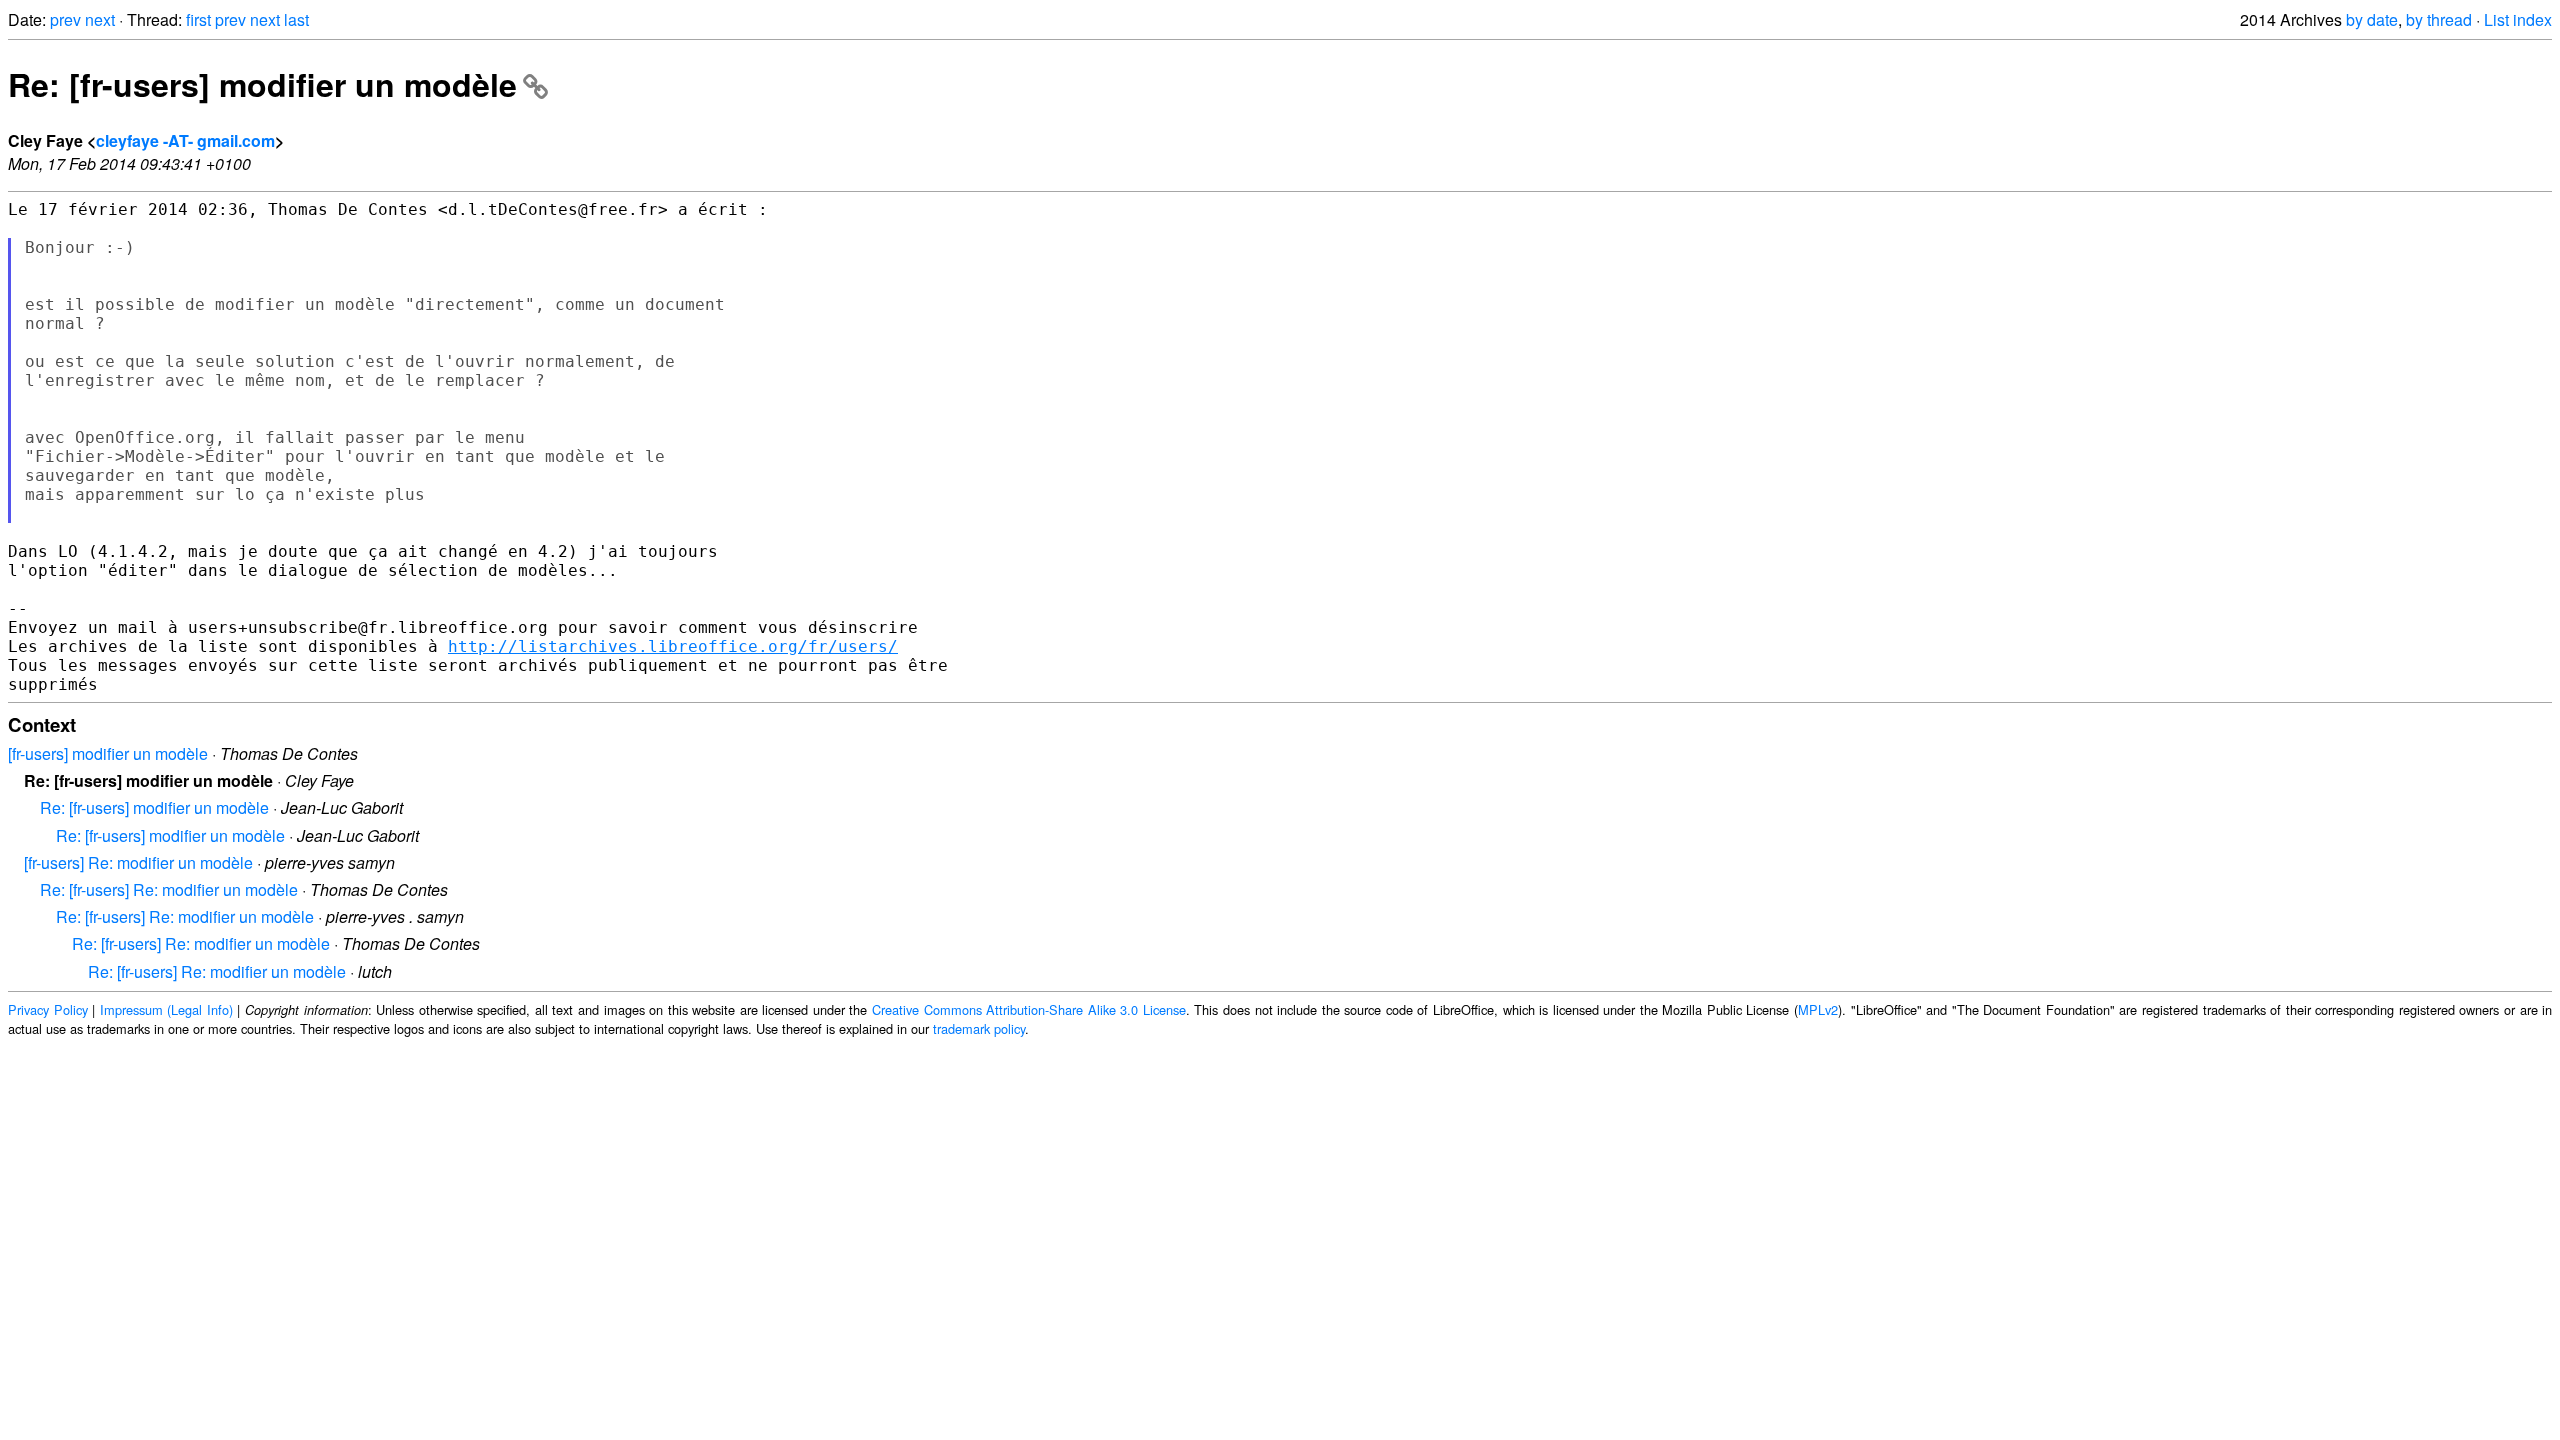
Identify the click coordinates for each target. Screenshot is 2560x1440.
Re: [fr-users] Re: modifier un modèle (169, 889)
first (198, 19)
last (296, 19)
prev (65, 19)
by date (2372, 19)
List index (2518, 19)
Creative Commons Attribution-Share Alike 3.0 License (1029, 1009)
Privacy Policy (48, 1009)
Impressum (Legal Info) (166, 1009)
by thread (2439, 19)
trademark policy (979, 1028)
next (100, 19)
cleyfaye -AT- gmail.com (185, 140)
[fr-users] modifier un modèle (108, 753)
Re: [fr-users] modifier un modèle (262, 84)
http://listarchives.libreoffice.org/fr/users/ (673, 646)
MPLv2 (1818, 1009)
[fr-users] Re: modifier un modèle (138, 862)
